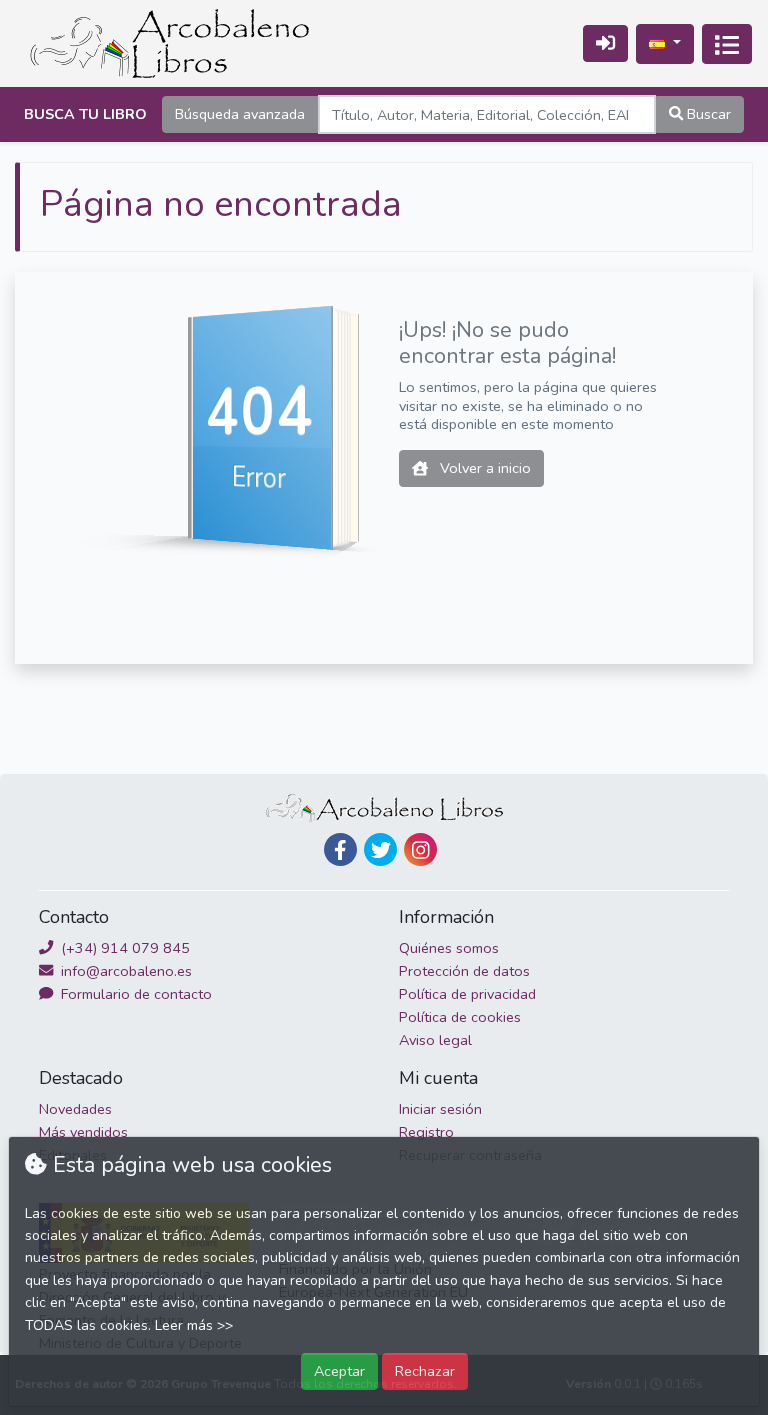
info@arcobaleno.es (124, 971)
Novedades (75, 1109)
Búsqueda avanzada (240, 114)
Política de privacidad (467, 994)
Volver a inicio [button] (483, 468)
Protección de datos (464, 971)
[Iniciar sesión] (605, 43)
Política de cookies (460, 1017)
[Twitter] (380, 849)
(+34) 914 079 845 (123, 948)
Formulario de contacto (134, 994)
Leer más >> (194, 1325)
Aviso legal (435, 1040)
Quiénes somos (449, 948)
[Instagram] (420, 849)
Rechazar (425, 1371)
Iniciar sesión (440, 1109)
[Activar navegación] (727, 44)
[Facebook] (340, 849)
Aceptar (339, 1371)
